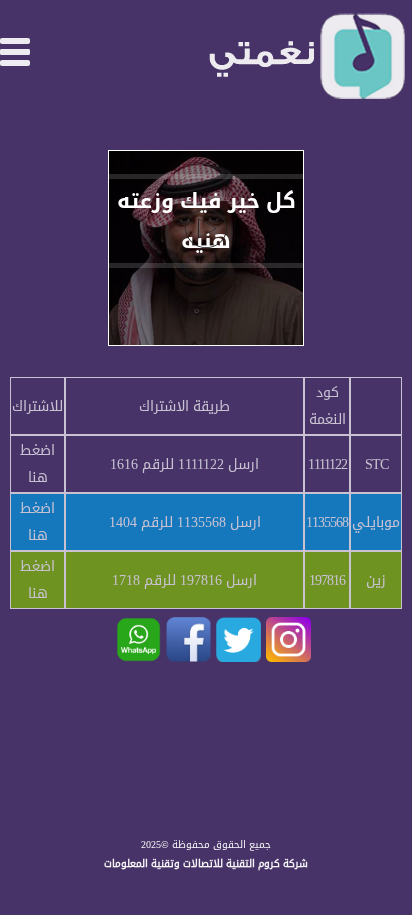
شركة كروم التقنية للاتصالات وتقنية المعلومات (206, 863)
